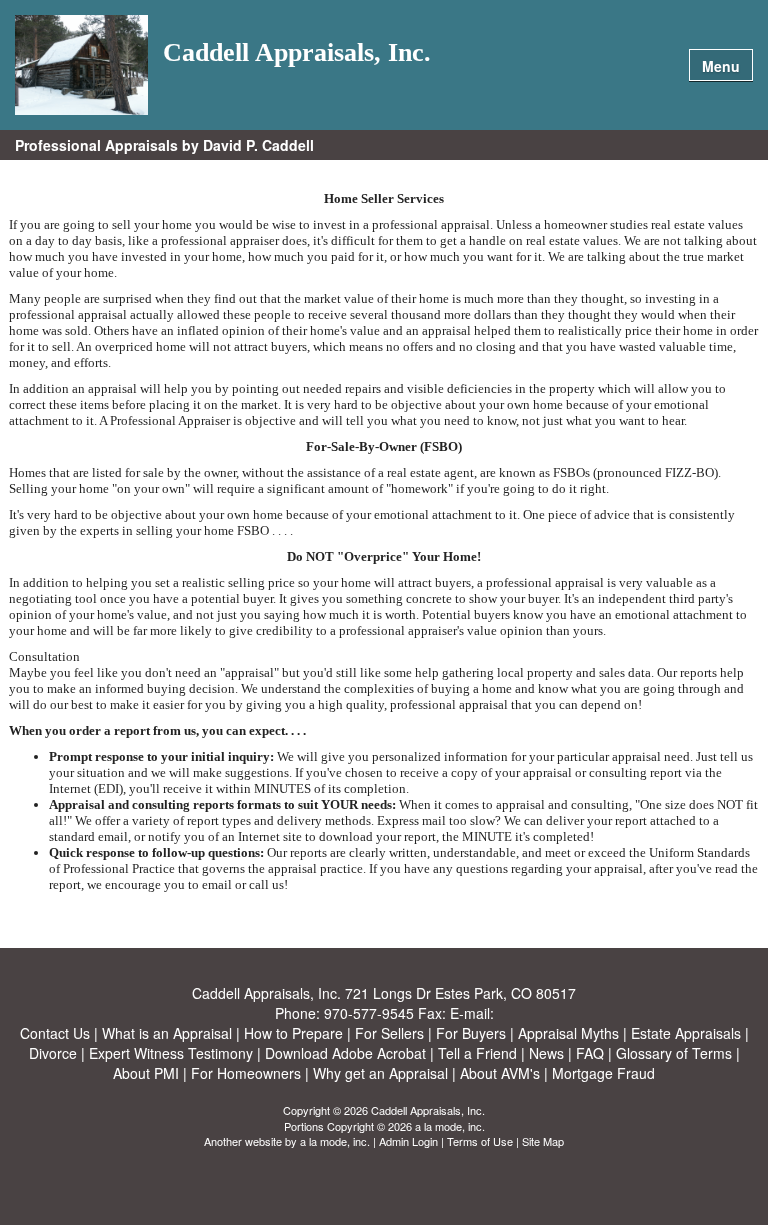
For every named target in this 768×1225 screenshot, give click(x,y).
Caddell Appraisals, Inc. (297, 53)
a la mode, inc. (335, 1141)
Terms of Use (480, 1141)
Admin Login (408, 1141)
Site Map (543, 1141)
